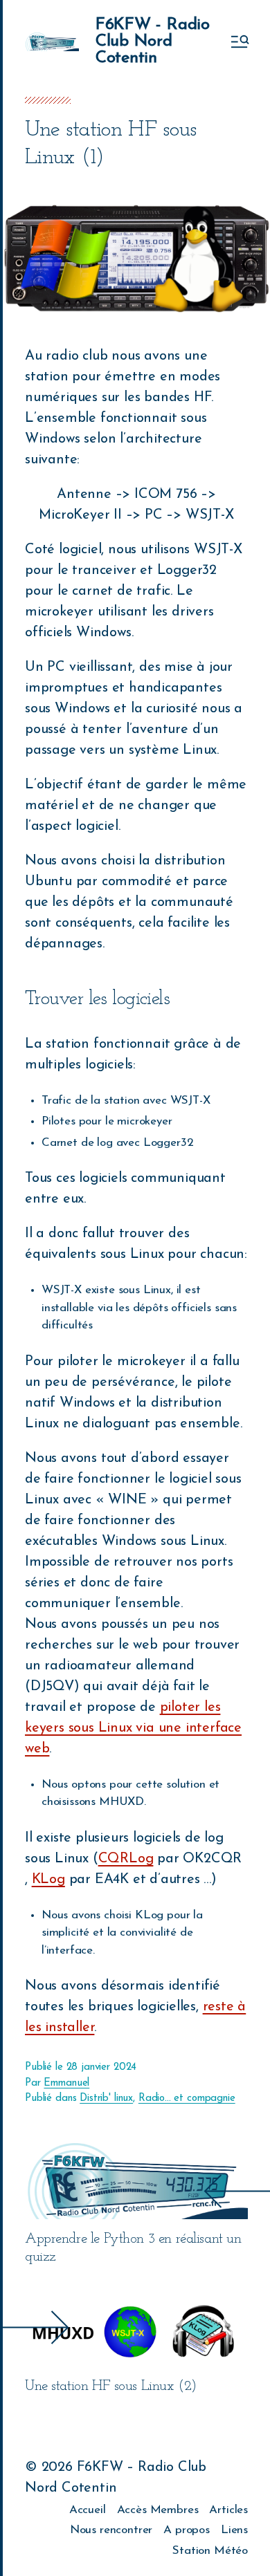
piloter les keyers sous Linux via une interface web (133, 1728)
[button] (239, 41)
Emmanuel (66, 2083)
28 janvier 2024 (102, 2067)
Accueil (88, 2510)
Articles (228, 2510)
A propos (187, 2530)
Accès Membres (158, 2510)
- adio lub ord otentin (153, 41)
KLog (48, 1880)
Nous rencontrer (111, 2530)
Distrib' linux (106, 2098)
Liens (234, 2530)
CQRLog (126, 1859)
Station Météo (210, 2551)
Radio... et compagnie (187, 2098)
